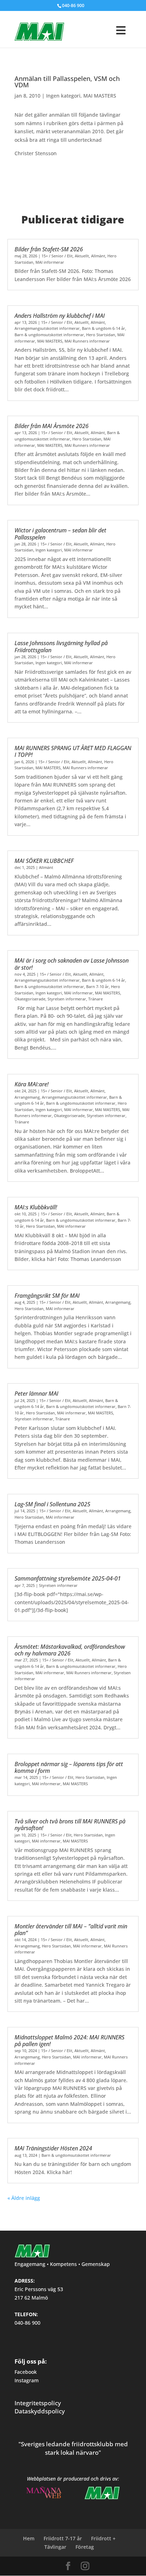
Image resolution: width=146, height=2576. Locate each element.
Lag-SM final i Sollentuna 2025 (52, 1504)
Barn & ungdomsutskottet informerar (49, 335)
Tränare (96, 999)
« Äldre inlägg (24, 2198)
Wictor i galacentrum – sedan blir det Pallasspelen (60, 534)
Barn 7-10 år (97, 986)
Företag (85, 2547)
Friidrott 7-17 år (63, 2538)
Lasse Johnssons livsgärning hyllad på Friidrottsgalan (61, 646)
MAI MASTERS (100, 96)
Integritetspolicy (38, 2403)
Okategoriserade (30, 999)
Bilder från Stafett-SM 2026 (49, 249)
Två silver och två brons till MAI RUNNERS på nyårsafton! (70, 1825)
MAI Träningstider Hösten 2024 (53, 2148)
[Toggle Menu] (115, 24)
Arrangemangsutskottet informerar (47, 328)
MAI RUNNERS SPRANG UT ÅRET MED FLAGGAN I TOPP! (73, 751)
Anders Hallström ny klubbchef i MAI (60, 316)
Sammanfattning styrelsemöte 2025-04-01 (68, 1578)
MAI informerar (50, 262)
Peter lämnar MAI (36, 1394)
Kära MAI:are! (32, 1084)
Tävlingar (55, 2547)
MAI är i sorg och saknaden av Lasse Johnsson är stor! (72, 964)
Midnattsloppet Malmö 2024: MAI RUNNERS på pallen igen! (69, 2041)
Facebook (26, 2372)
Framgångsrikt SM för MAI (47, 1296)
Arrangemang (27, 1097)
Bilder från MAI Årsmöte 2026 (52, 426)
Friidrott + (103, 2538)
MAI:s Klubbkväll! (36, 1207)
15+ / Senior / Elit (57, 256)
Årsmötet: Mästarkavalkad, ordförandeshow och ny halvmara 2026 (70, 1650)
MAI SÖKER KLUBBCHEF (44, 861)
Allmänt (98, 256)
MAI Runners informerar (87, 341)
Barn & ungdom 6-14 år (103, 328)
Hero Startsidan (101, 335)
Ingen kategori (63, 96)
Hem (29, 2538)
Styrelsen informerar (67, 999)
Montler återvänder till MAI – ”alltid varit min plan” (71, 1930)
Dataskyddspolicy (40, 2411)
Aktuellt (82, 256)
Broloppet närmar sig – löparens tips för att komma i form (69, 1767)
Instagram (27, 2380)
